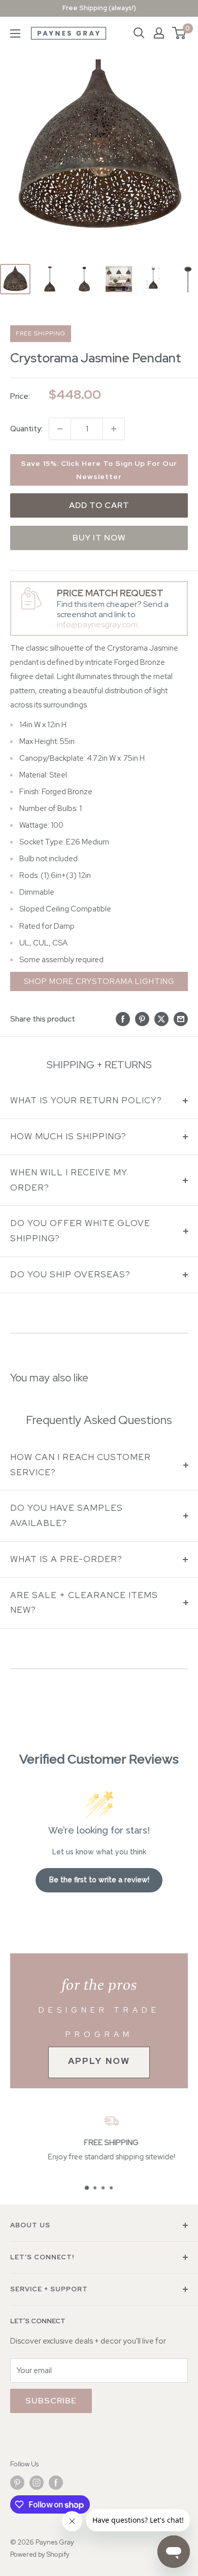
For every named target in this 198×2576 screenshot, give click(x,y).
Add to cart (99, 505)
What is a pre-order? (66, 1559)
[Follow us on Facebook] (56, 2483)
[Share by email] (181, 1019)
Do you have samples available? (67, 1515)
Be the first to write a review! (99, 1880)
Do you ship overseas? (70, 1274)
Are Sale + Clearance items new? (84, 1603)
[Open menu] (15, 33)
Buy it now (99, 538)
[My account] (159, 33)
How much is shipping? (68, 1136)
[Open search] (139, 33)
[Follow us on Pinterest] (17, 2483)
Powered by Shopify (40, 2554)
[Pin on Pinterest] (142, 1019)
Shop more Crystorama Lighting (99, 981)
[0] (179, 33)
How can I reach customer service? (80, 1465)
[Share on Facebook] (123, 1019)
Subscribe (51, 2401)
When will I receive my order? (69, 1180)
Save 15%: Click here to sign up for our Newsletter (99, 470)
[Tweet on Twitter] (161, 1019)
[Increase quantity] (114, 429)
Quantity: (26, 429)
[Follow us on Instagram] (37, 2483)
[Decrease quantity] (60, 429)
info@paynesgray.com (97, 624)
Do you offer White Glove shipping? (80, 1231)
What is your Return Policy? (86, 1100)
